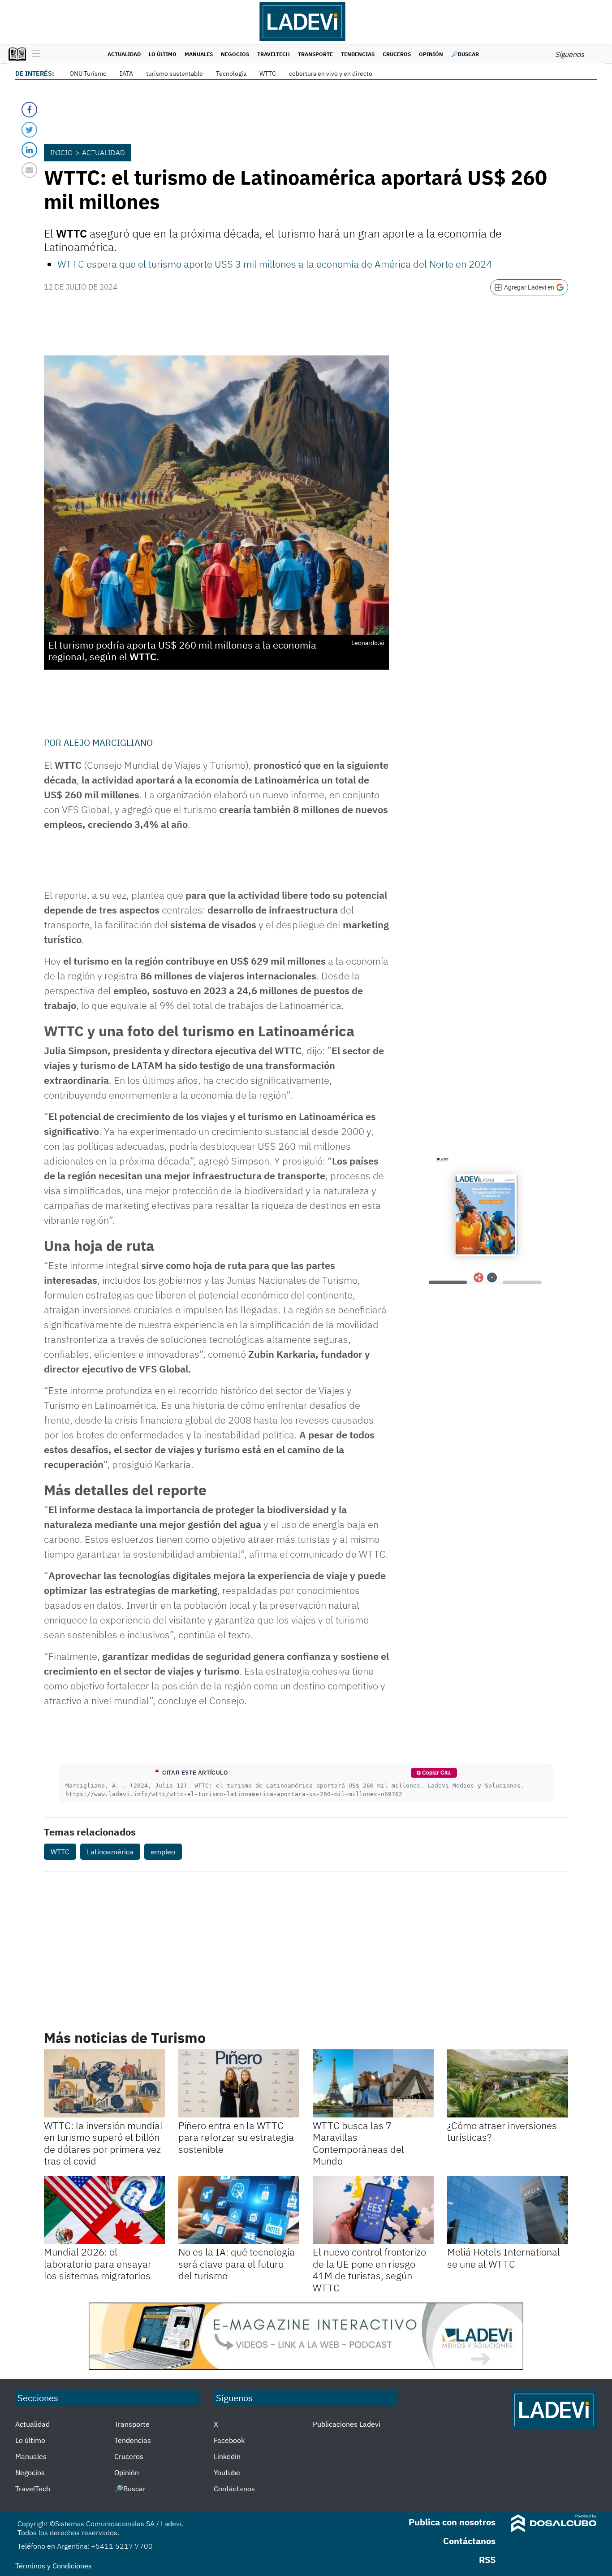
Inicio (61, 152)
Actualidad (124, 54)
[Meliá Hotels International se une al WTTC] (508, 2210)
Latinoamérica (110, 1852)
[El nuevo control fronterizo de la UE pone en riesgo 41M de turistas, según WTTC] (373, 2210)
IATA (126, 74)
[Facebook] (29, 110)
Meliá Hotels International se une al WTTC (504, 2258)
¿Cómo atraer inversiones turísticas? (502, 2131)
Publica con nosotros (452, 2522)
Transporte (315, 54)
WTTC (268, 74)
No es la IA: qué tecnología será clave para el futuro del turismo (237, 2264)
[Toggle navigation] (34, 54)
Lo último (163, 54)
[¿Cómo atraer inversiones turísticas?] (508, 2083)
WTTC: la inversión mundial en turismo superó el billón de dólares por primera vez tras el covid (103, 2143)
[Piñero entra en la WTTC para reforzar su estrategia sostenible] (239, 2083)
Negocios (235, 54)
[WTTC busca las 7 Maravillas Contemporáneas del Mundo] (373, 2083)
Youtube (227, 2472)
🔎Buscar (465, 54)
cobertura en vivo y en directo (331, 74)
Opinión (431, 54)
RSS (487, 2560)
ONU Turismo (88, 74)
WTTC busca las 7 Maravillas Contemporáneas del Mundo (358, 2143)
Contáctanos (234, 2489)
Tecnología (231, 74)
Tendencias (358, 54)
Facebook (229, 2440)
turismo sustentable (175, 74)
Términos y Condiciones (54, 2566)
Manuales (199, 54)
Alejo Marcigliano (108, 742)
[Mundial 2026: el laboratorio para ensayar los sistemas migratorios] (104, 2210)
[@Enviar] (29, 170)
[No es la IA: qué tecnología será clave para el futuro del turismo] (239, 2210)
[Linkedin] (29, 150)
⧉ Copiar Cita (434, 1773)
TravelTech (274, 54)
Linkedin (227, 2456)
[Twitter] (29, 130)
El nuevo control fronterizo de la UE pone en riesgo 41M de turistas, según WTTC (369, 2269)
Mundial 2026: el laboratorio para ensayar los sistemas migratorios (98, 2264)
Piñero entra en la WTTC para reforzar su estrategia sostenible (236, 2137)
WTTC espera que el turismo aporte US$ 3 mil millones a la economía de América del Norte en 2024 (275, 264)
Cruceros (397, 54)
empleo (163, 1852)
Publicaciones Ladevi (347, 2424)
